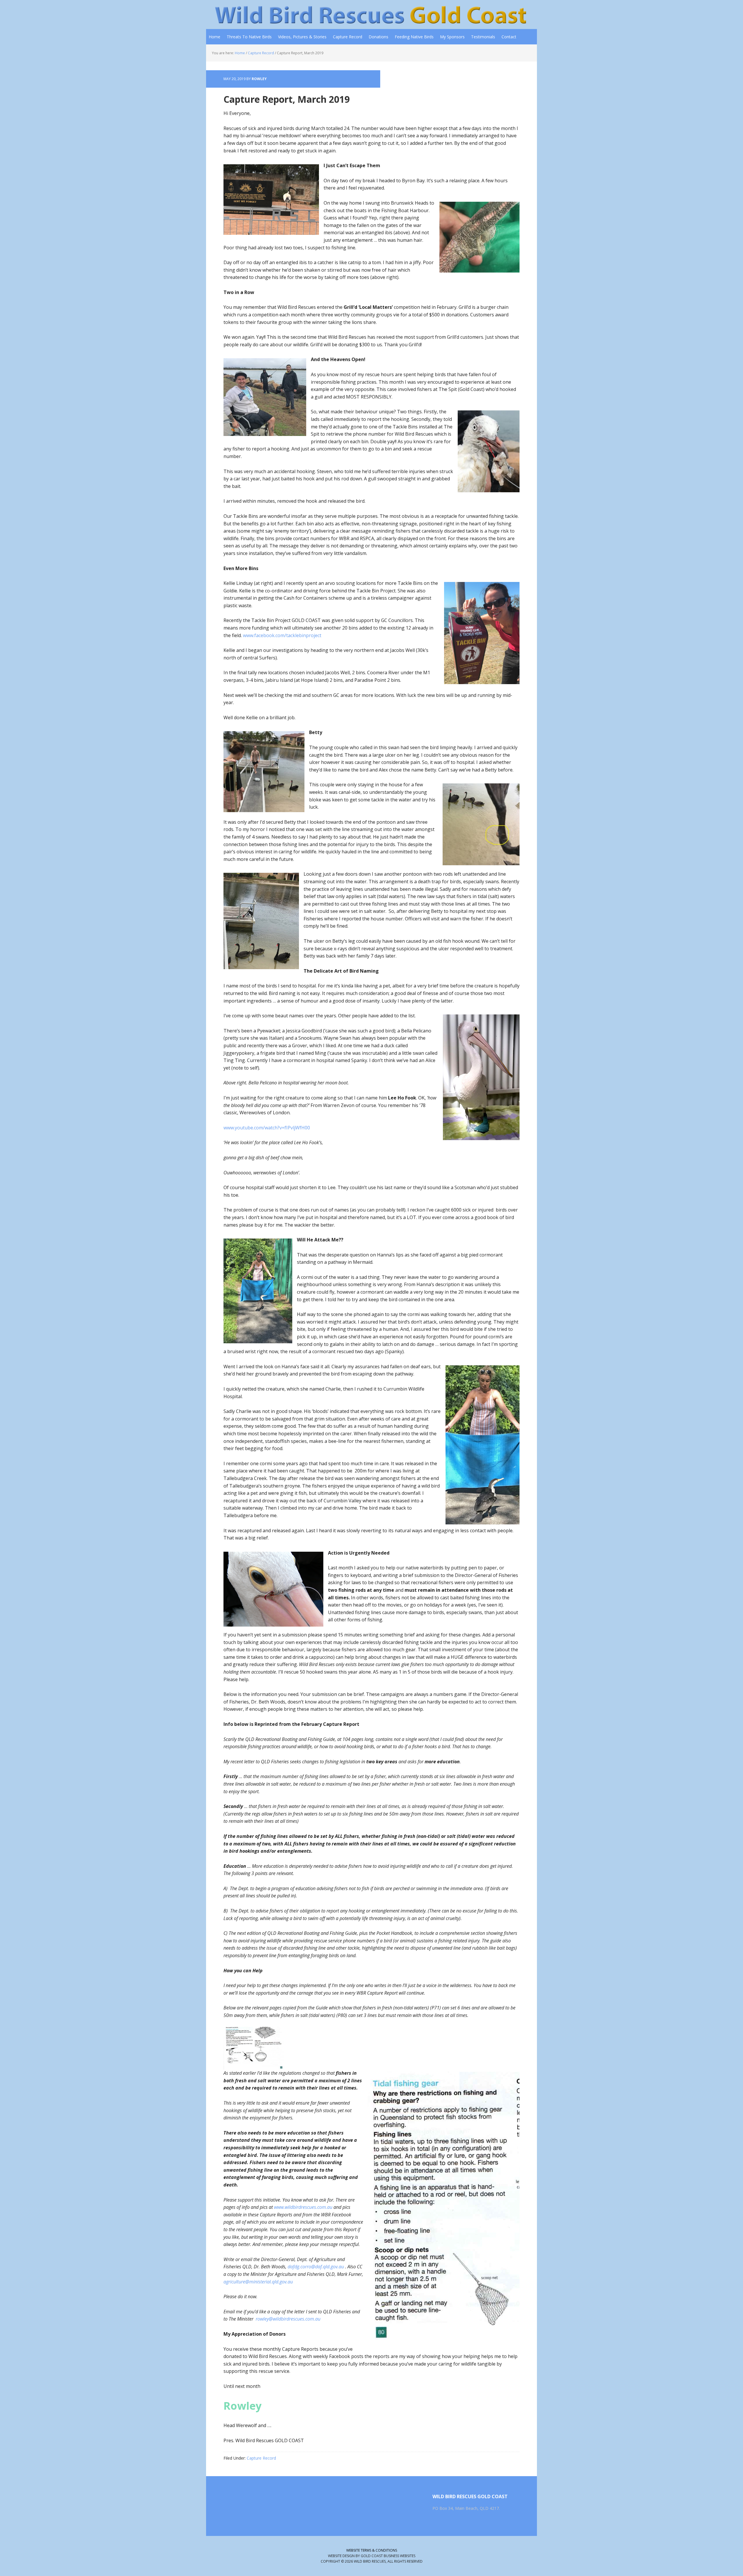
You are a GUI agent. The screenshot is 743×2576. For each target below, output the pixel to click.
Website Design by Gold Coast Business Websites (372, 2556)
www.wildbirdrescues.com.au (303, 2207)
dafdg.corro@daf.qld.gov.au (316, 2267)
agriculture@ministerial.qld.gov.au (258, 2282)
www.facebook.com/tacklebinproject (282, 635)
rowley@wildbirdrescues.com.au (288, 2319)
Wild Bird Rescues (244, 15)
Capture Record (261, 2458)
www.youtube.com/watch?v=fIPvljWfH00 (267, 1128)
